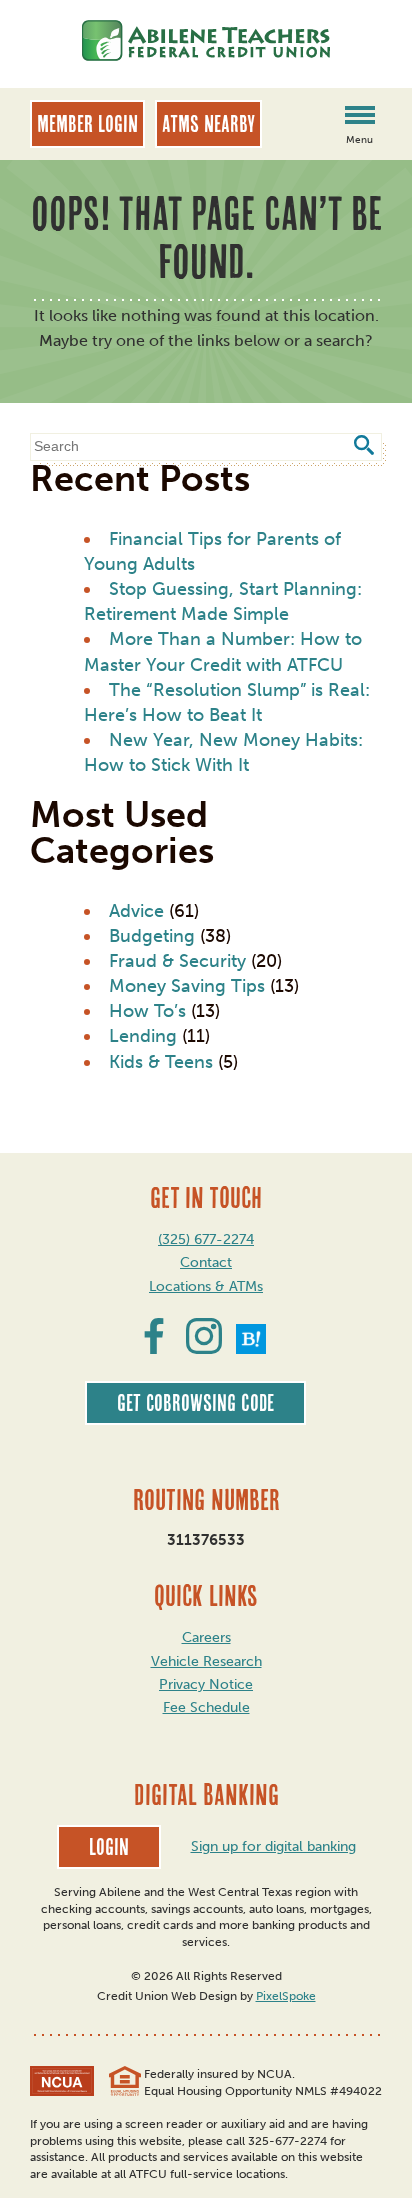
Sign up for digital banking (273, 1846)
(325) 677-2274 (206, 1239)
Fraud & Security (177, 961)
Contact (206, 1262)
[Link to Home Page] (205, 44)
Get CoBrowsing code (195, 1403)
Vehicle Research (206, 1661)
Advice (136, 911)
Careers (206, 1637)
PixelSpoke (286, 1996)
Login (109, 1847)
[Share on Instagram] (204, 1348)
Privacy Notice (206, 1684)
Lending (143, 1036)
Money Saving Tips (187, 986)
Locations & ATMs (206, 1286)
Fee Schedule (206, 1707)
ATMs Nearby (208, 124)
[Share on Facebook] (154, 1348)
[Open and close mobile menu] (359, 117)
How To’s (147, 1011)
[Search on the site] (363, 447)
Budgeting (152, 936)
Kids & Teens (161, 1062)
